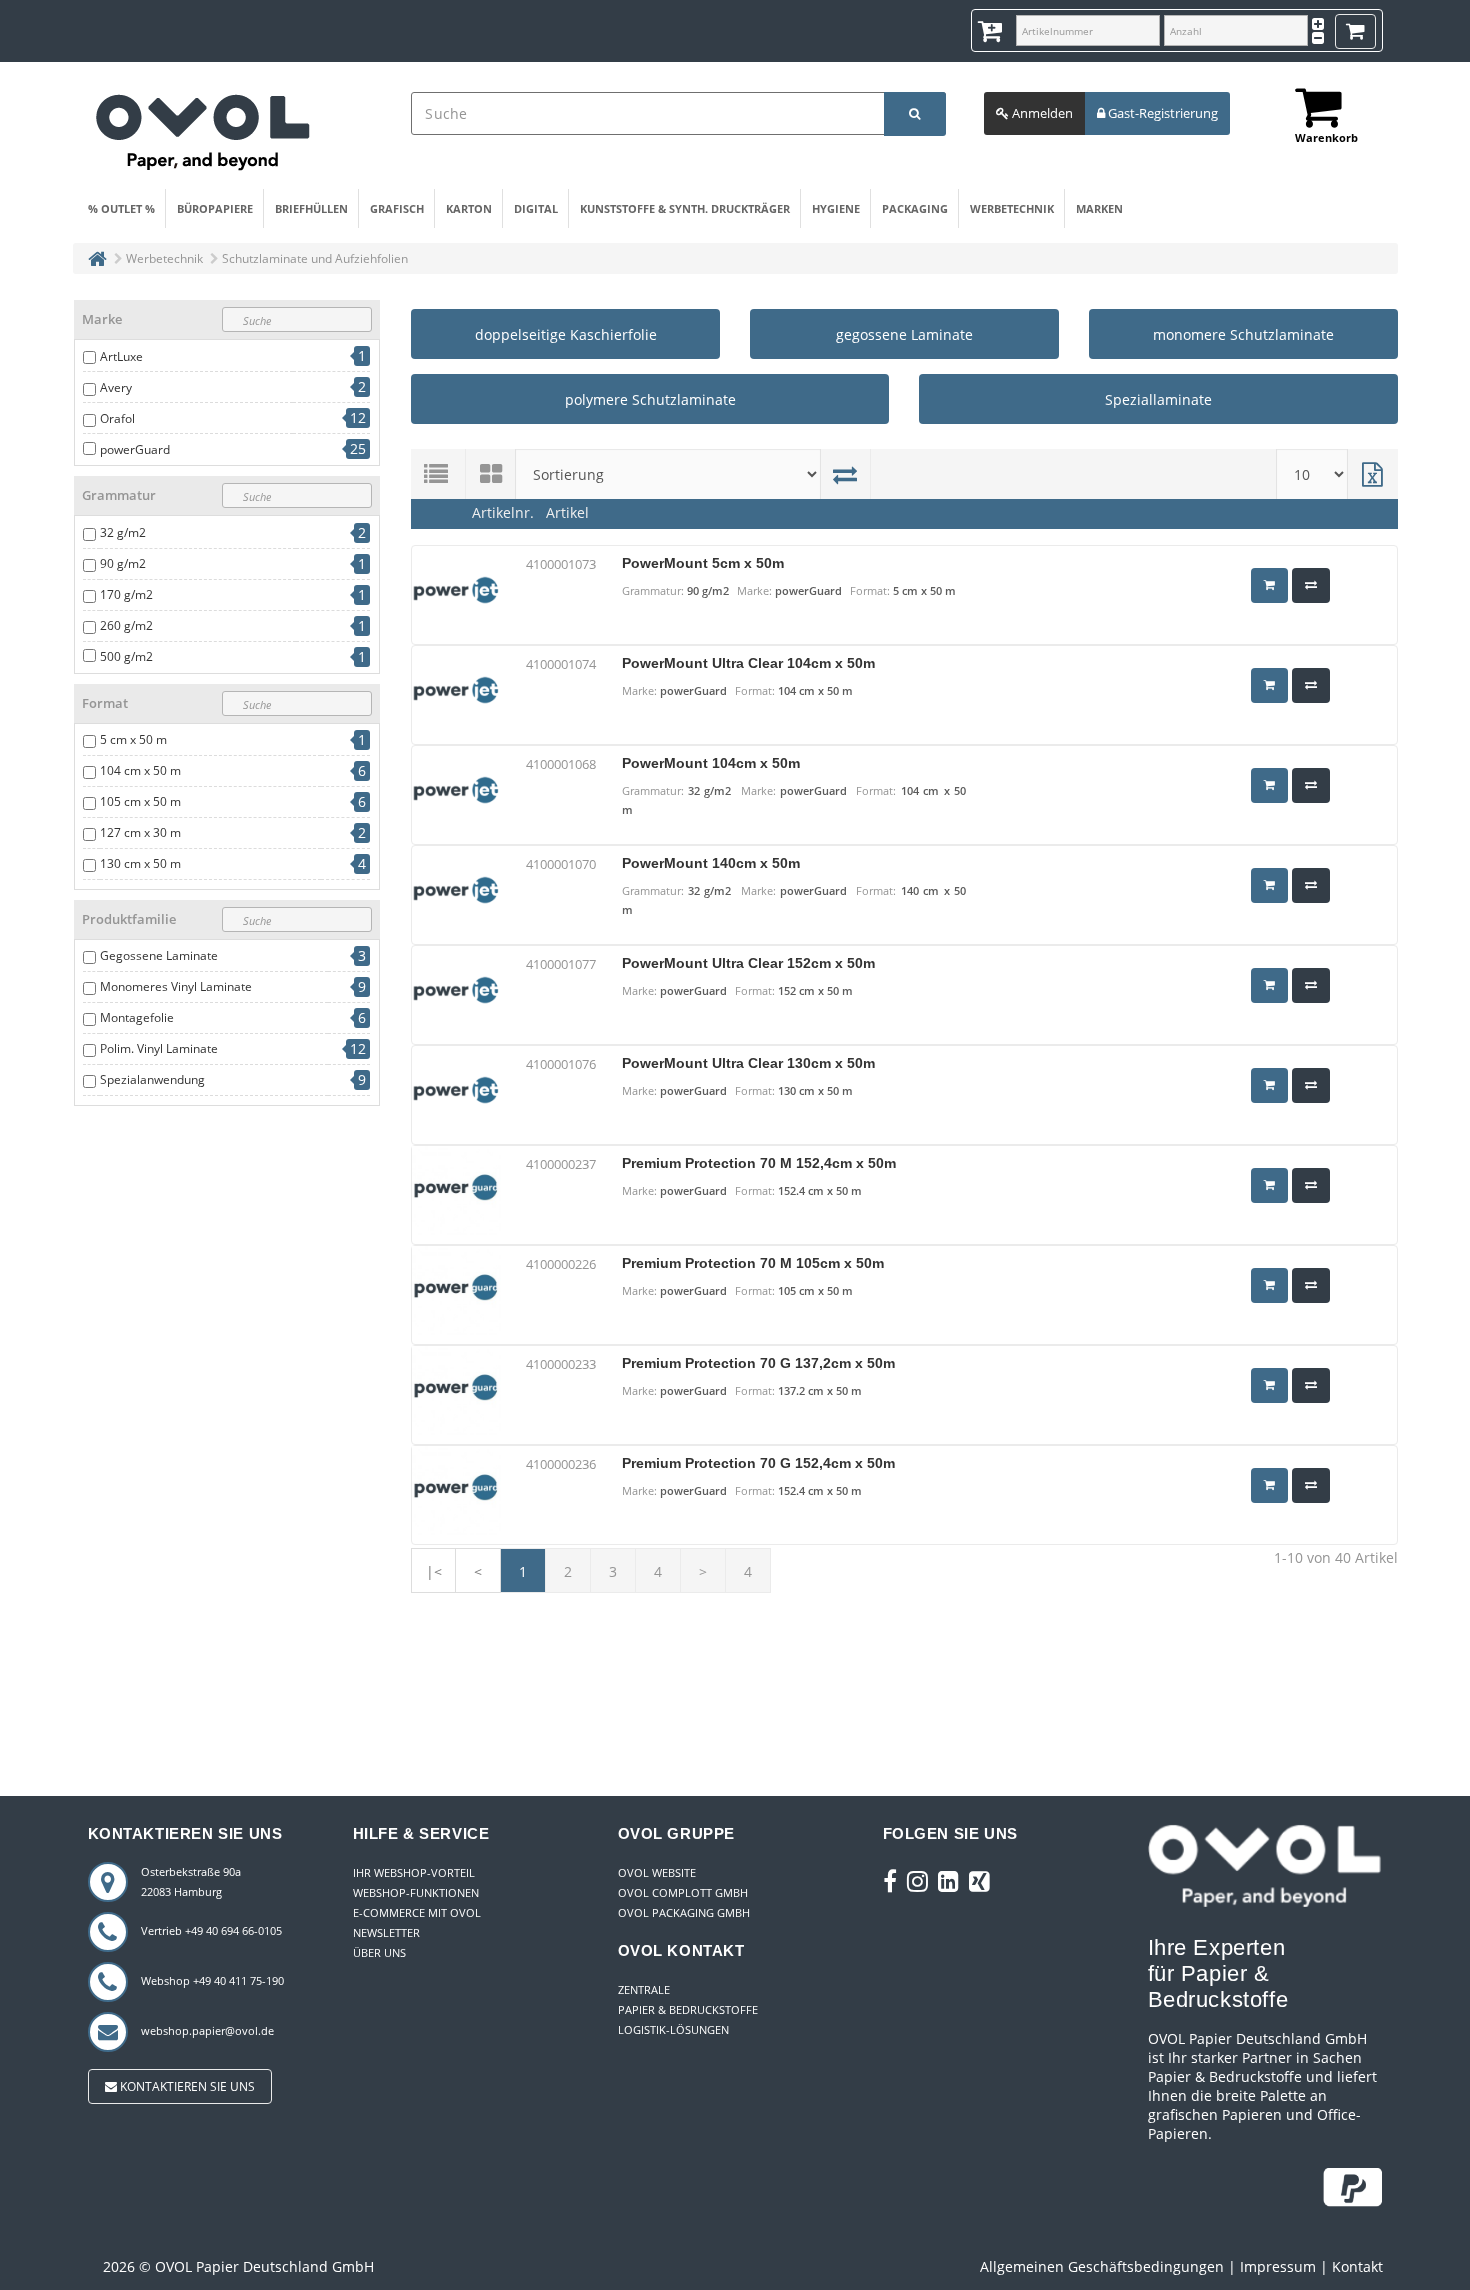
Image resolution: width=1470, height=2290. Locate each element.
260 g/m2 (126, 625)
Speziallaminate (1158, 399)
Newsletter (386, 1932)
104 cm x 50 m (140, 770)
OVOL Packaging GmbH (684, 1912)
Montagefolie (137, 1017)
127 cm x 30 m (140, 832)
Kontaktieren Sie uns (186, 2086)
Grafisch (397, 208)
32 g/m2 (123, 532)
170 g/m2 (126, 594)
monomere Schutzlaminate (1243, 334)
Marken (1099, 208)
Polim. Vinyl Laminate (159, 1048)
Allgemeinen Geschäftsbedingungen (1102, 2266)
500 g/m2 (126, 656)
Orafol (117, 418)
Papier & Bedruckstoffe (688, 2009)
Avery (116, 387)
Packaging (915, 208)
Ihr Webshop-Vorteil (414, 1872)
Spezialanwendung (152, 1079)
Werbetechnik (1012, 208)
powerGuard (135, 449)
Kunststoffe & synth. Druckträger (685, 208)
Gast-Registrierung (1161, 113)
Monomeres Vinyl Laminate (176, 986)
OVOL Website (657, 1872)
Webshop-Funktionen (416, 1892)
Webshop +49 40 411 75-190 (212, 1980)
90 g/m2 (123, 563)
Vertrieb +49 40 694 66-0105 (211, 1930)
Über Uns (379, 1952)
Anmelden (1041, 113)
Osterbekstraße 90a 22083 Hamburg (191, 1881)
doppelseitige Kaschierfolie (566, 334)
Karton (469, 208)
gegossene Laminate (904, 334)
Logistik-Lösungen (673, 2029)
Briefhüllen (311, 208)
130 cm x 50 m (140, 863)
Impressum (1278, 2266)
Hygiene (836, 208)
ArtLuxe (121, 356)
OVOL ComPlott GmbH (683, 1892)
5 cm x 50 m (133, 739)
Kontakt (1357, 2266)
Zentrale (644, 1989)
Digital (536, 208)
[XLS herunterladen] (1373, 474)
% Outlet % (121, 208)
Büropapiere (215, 208)
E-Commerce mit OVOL (417, 1912)
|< (434, 1571)
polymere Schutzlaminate (650, 399)
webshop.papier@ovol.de (207, 2030)
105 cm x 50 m (140, 801)
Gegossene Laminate (159, 955)
